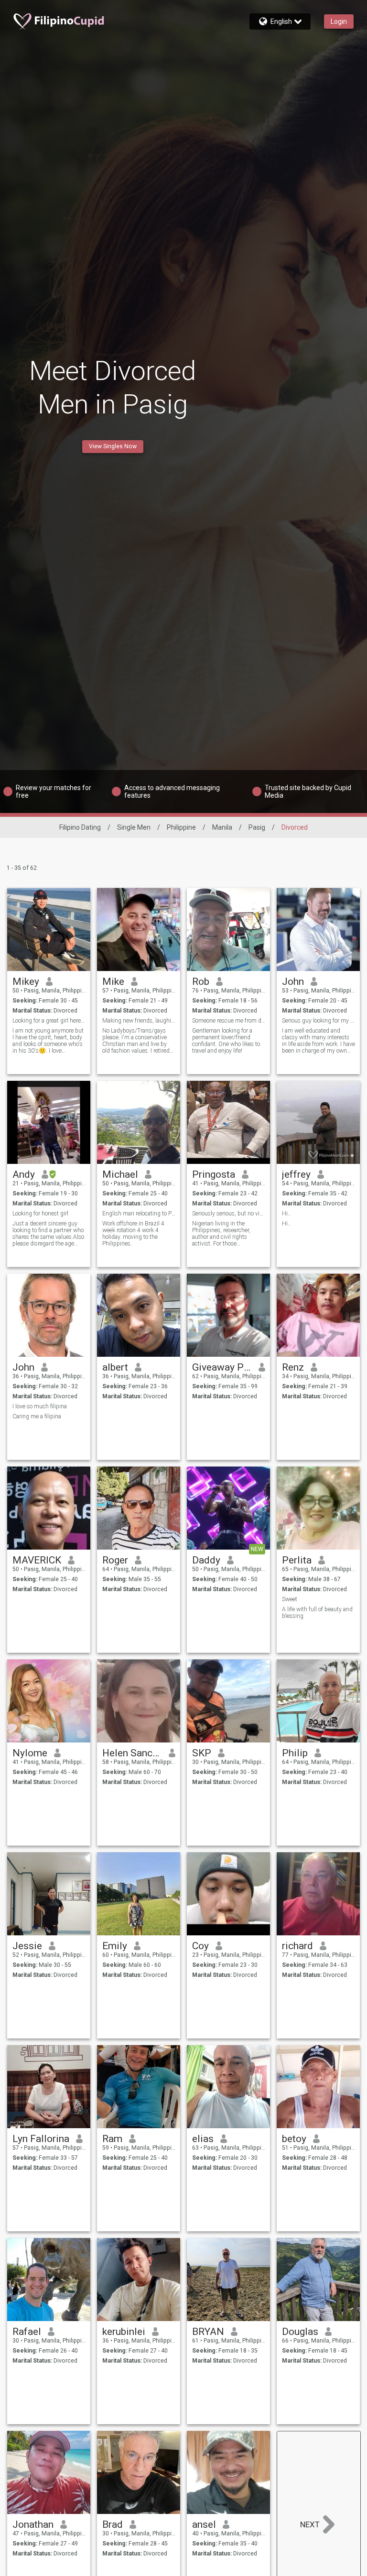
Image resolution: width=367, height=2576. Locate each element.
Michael (120, 1174)
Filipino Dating (80, 827)
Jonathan (33, 2524)
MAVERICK (37, 1560)
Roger (115, 1560)
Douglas (300, 2332)
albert (115, 1367)
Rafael (27, 2332)
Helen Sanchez (132, 1753)
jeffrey (296, 1174)
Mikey (26, 982)
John (293, 982)
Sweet (290, 1599)
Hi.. (286, 1214)
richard (297, 1946)
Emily (115, 1946)
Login (339, 21)
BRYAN (208, 2332)
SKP (202, 1753)
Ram (112, 2139)
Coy (200, 1946)
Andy (24, 1174)
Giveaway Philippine (222, 1367)
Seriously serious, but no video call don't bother (229, 1214)
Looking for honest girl (40, 1214)
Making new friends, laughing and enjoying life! (139, 1021)
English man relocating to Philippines (139, 1214)
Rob (201, 982)
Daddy (206, 1560)
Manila (222, 827)
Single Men (134, 827)
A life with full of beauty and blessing (317, 1613)
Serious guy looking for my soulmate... (318, 1021)
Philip (295, 1753)
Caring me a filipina (37, 1416)
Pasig (257, 827)
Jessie (27, 1946)
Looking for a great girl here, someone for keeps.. (49, 1021)
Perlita (297, 1560)
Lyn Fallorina (41, 2139)
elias (203, 2139)
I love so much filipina (40, 1406)
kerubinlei (124, 2332)
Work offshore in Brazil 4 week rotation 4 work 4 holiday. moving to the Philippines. (133, 1234)
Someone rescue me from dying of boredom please (229, 1021)
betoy (294, 2139)
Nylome (30, 1753)
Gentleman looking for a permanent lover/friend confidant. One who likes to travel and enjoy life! (226, 1041)
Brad (113, 2524)
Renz (293, 1367)
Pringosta (214, 1174)
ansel (204, 2524)
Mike (113, 982)
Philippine (181, 827)
